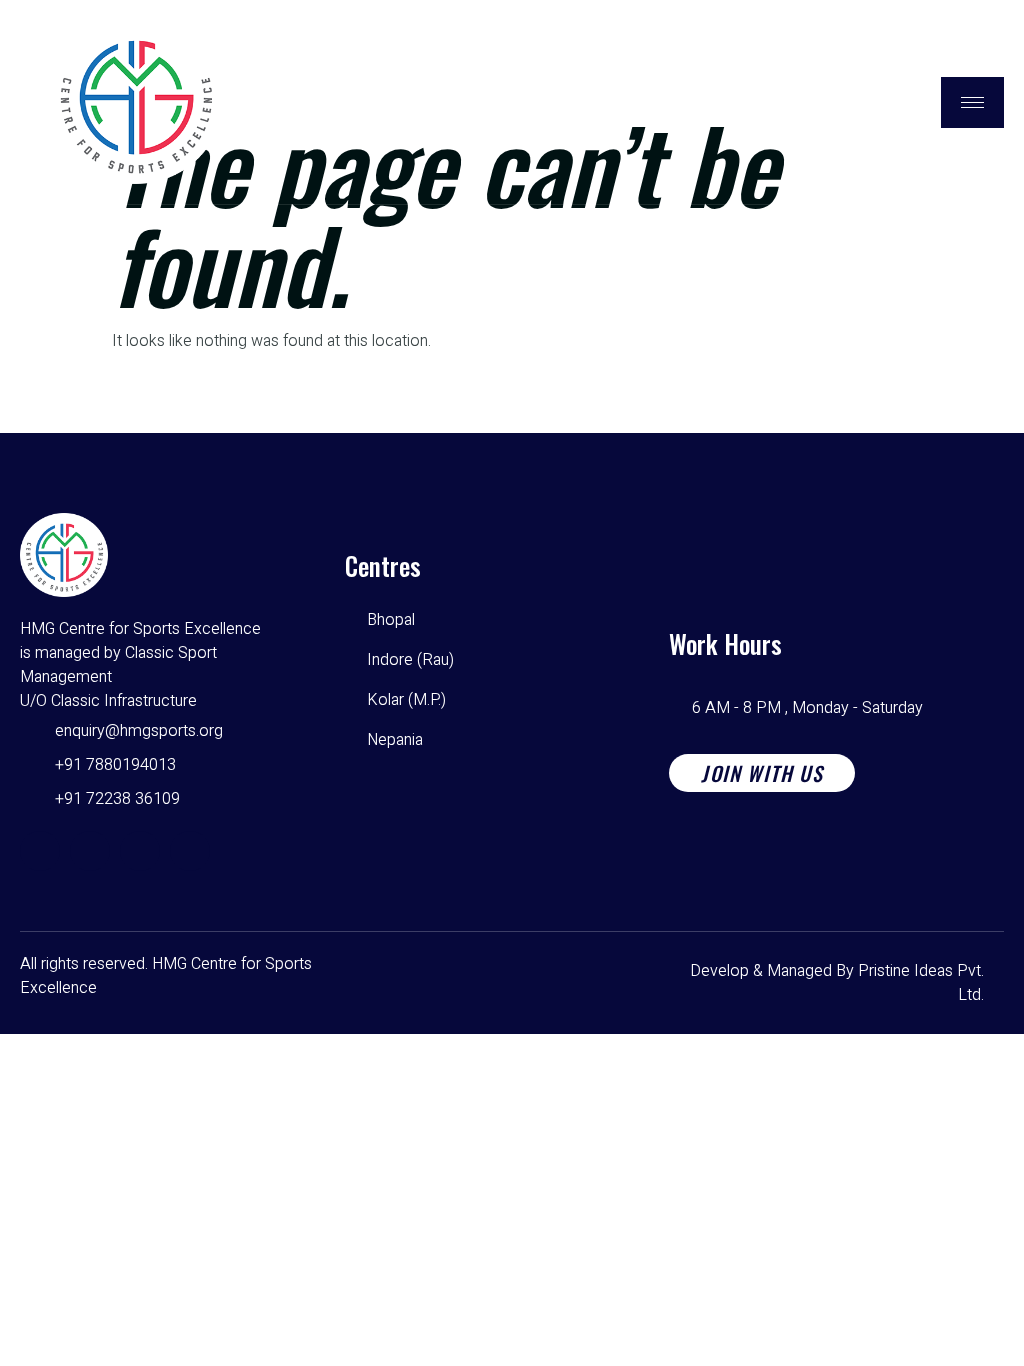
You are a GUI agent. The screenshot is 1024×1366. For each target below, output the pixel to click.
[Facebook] (40, 851)
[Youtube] (140, 851)
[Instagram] (90, 851)
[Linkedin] (190, 851)
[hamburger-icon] (972, 102)
